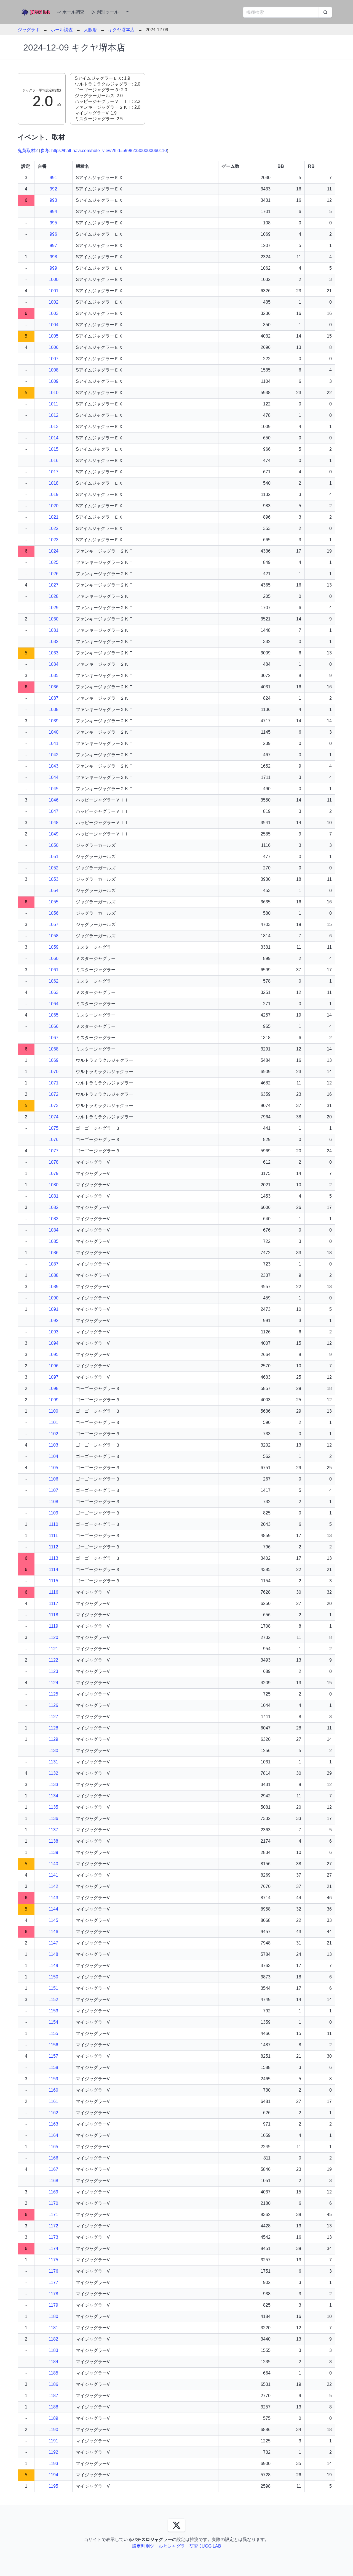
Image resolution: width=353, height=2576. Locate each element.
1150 (53, 1977)
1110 (54, 1524)
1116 (54, 1592)
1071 (54, 1083)
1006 (54, 347)
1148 (53, 1954)
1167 (53, 2169)
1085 (54, 1241)
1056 (54, 913)
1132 (53, 1773)
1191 (53, 2441)
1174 (53, 2249)
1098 (54, 1388)
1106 (53, 1479)
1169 (53, 2192)
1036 (54, 687)
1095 (54, 1355)
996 (53, 234)
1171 (53, 2215)
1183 (53, 2350)
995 (53, 223)
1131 (53, 1762)
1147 (53, 1943)
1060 (54, 958)
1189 (53, 2418)
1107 (53, 1490)
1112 (54, 1547)
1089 (54, 1287)
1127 (53, 1717)
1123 (53, 1671)
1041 (54, 743)
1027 (54, 585)
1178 (53, 2294)
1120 (53, 1637)
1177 (53, 2282)
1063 (54, 992)
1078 (54, 1162)
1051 (54, 857)
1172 (53, 2226)
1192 (53, 2452)
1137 (53, 1830)
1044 (54, 777)
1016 (54, 461)
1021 (54, 517)
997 (53, 246)
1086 (54, 1253)
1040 (54, 732)
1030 (54, 619)
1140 (53, 1864)
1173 (53, 2237)
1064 (54, 1004)
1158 (53, 2067)
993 (53, 200)
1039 (54, 721)
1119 (54, 1626)
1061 (54, 970)
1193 (53, 2464)
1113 (54, 1558)
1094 (54, 1343)
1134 (53, 1796)
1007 (54, 359)
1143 (53, 1898)
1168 (53, 2181)
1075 (54, 1128)
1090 (54, 1298)
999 (53, 268)
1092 (54, 1321)
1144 (53, 1909)
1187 (53, 2396)
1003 (54, 313)
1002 (54, 302)
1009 (54, 381)
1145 (53, 1920)
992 (53, 189)
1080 (54, 1185)
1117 (54, 1603)
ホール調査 (73, 12)
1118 (54, 1615)
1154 (53, 2022)
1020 (54, 506)
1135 (53, 1807)
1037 (54, 698)
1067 (54, 1038)
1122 (53, 1660)
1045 (54, 789)
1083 (54, 1219)
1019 (54, 494)
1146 (53, 1932)
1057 (54, 924)
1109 (53, 1513)
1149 (53, 1966)
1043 (54, 766)
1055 (54, 902)
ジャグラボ (29, 30)
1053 (54, 879)
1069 (54, 1060)
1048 (54, 823)
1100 (53, 1411)
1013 (54, 427)
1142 (53, 1886)
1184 (53, 2362)
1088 (54, 1275)
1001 (54, 291)
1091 (54, 1309)
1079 (54, 1173)
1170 (53, 2203)
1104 (53, 1456)
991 (53, 178)
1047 (54, 811)
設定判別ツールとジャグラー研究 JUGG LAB (177, 2546)
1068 (54, 1049)
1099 (54, 1400)
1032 (54, 642)
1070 (54, 1072)
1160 (53, 2090)
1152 (53, 2000)
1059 (54, 947)
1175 (53, 2260)
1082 (54, 1207)
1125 (53, 1694)
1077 (54, 1151)
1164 (53, 2135)
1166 (53, 2158)
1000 (54, 279)
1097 (54, 1377)
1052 (54, 868)
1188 (53, 2407)
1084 (54, 1230)
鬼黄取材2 (28, 151)
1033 (54, 653)
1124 (53, 1683)
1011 (53, 404)
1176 (53, 2271)
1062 (54, 981)
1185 (53, 2373)
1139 (53, 1852)
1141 (53, 1875)
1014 (54, 438)
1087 (54, 1264)
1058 (54, 936)
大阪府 (90, 30)
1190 (53, 2430)
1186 (53, 2384)
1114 (54, 1570)
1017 (54, 472)
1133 (53, 1785)
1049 (54, 834)
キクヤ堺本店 (121, 30)
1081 (54, 1196)
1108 (53, 1502)
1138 (53, 1841)
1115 (54, 1581)
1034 (54, 664)
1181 (53, 2328)
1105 (53, 1468)
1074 (54, 1117)
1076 (54, 1140)
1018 (54, 483)
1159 (53, 2079)
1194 (53, 2475)
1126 (53, 1705)
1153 (53, 2011)
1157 (53, 2056)
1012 (54, 415)
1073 (54, 1106)
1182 (53, 2339)
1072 (54, 1094)
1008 (54, 370)
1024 (54, 551)
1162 (53, 2113)
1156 (53, 2045)
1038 (54, 709)
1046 (54, 800)
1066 (54, 1026)
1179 (53, 2305)
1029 (54, 608)
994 (53, 212)
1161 (53, 2101)
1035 (54, 676)
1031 (54, 630)
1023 (54, 540)
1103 (53, 1445)
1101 (53, 1422)
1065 (54, 1015)
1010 (54, 393)
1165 (53, 2147)
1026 (54, 574)
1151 (53, 1988)
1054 (54, 891)
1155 (53, 2034)
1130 (53, 1751)
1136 (53, 1818)
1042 (54, 755)
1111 (53, 1536)
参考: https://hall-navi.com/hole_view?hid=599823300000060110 (104, 151)
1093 (54, 1332)
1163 (53, 2124)
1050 (54, 845)
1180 (53, 2316)
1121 (53, 1649)
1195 (53, 2486)
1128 (53, 1728)
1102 (53, 1434)
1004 (54, 325)
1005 (54, 336)
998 (53, 257)
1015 (54, 449)
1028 (54, 596)
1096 (54, 1366)
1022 (54, 528)
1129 (53, 1739)
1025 (54, 562)
